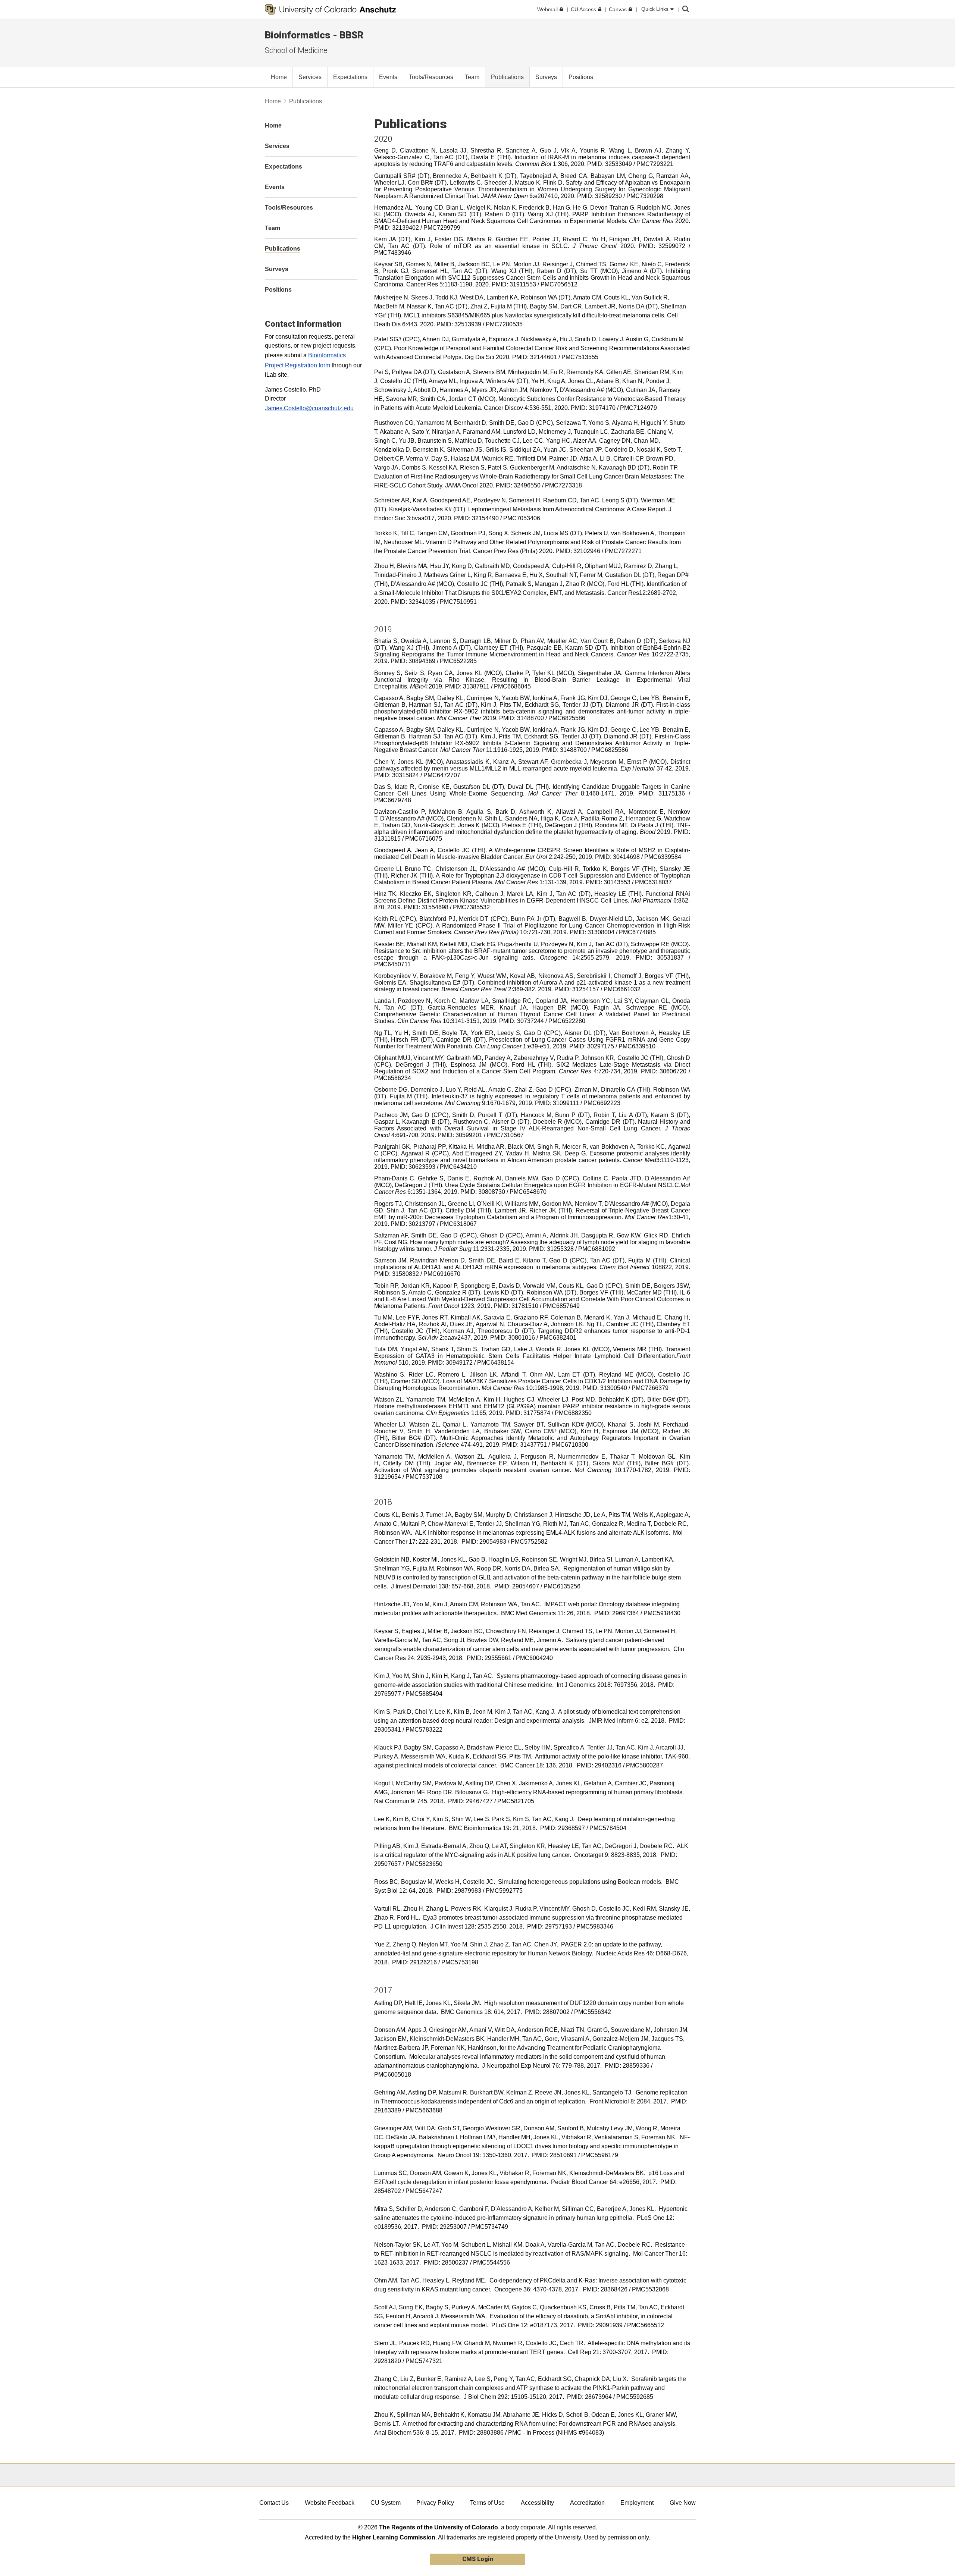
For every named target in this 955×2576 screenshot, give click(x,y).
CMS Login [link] (478, 2559)
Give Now (683, 2503)
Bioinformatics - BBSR (314, 35)
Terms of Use (487, 2503)
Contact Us (274, 2503)
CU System (386, 2503)
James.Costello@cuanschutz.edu (309, 408)
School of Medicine (296, 50)
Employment (637, 2503)
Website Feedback (330, 2503)
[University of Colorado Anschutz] (331, 9)
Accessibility (537, 2503)
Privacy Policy (435, 2503)
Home (273, 101)
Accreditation (587, 2503)
